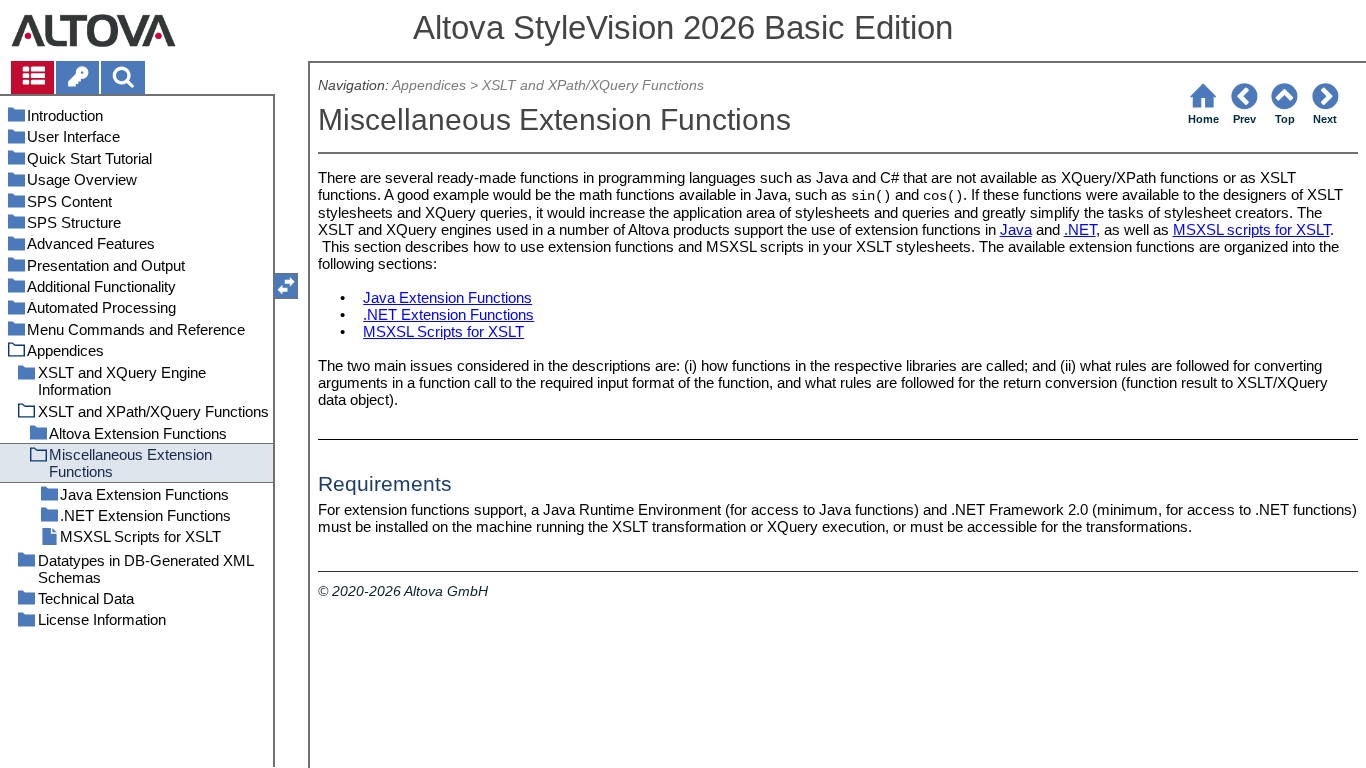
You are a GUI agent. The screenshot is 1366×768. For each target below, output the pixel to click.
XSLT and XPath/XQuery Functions (593, 85)
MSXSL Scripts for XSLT (443, 331)
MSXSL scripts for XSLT (1251, 229)
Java (1016, 229)
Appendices (429, 85)
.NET (1080, 229)
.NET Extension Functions (448, 314)
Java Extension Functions (447, 297)
